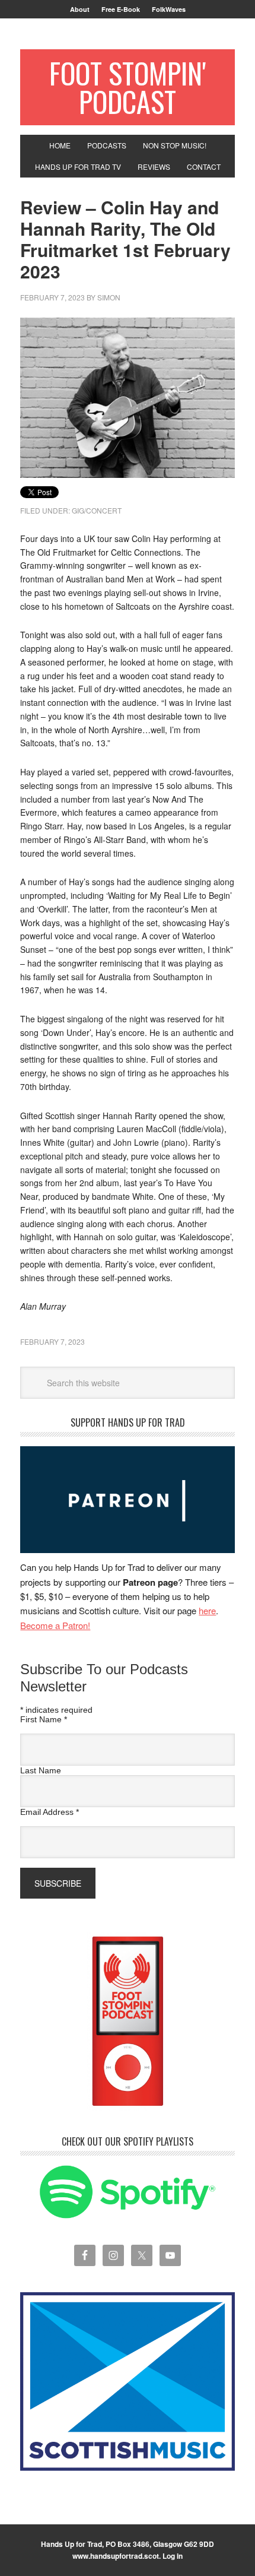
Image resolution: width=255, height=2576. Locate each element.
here (207, 1610)
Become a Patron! (55, 1625)
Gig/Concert (97, 510)
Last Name (41, 1770)
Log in (173, 2556)
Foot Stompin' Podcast (128, 87)
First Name (44, 1719)
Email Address (50, 1812)
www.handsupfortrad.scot (116, 2556)
